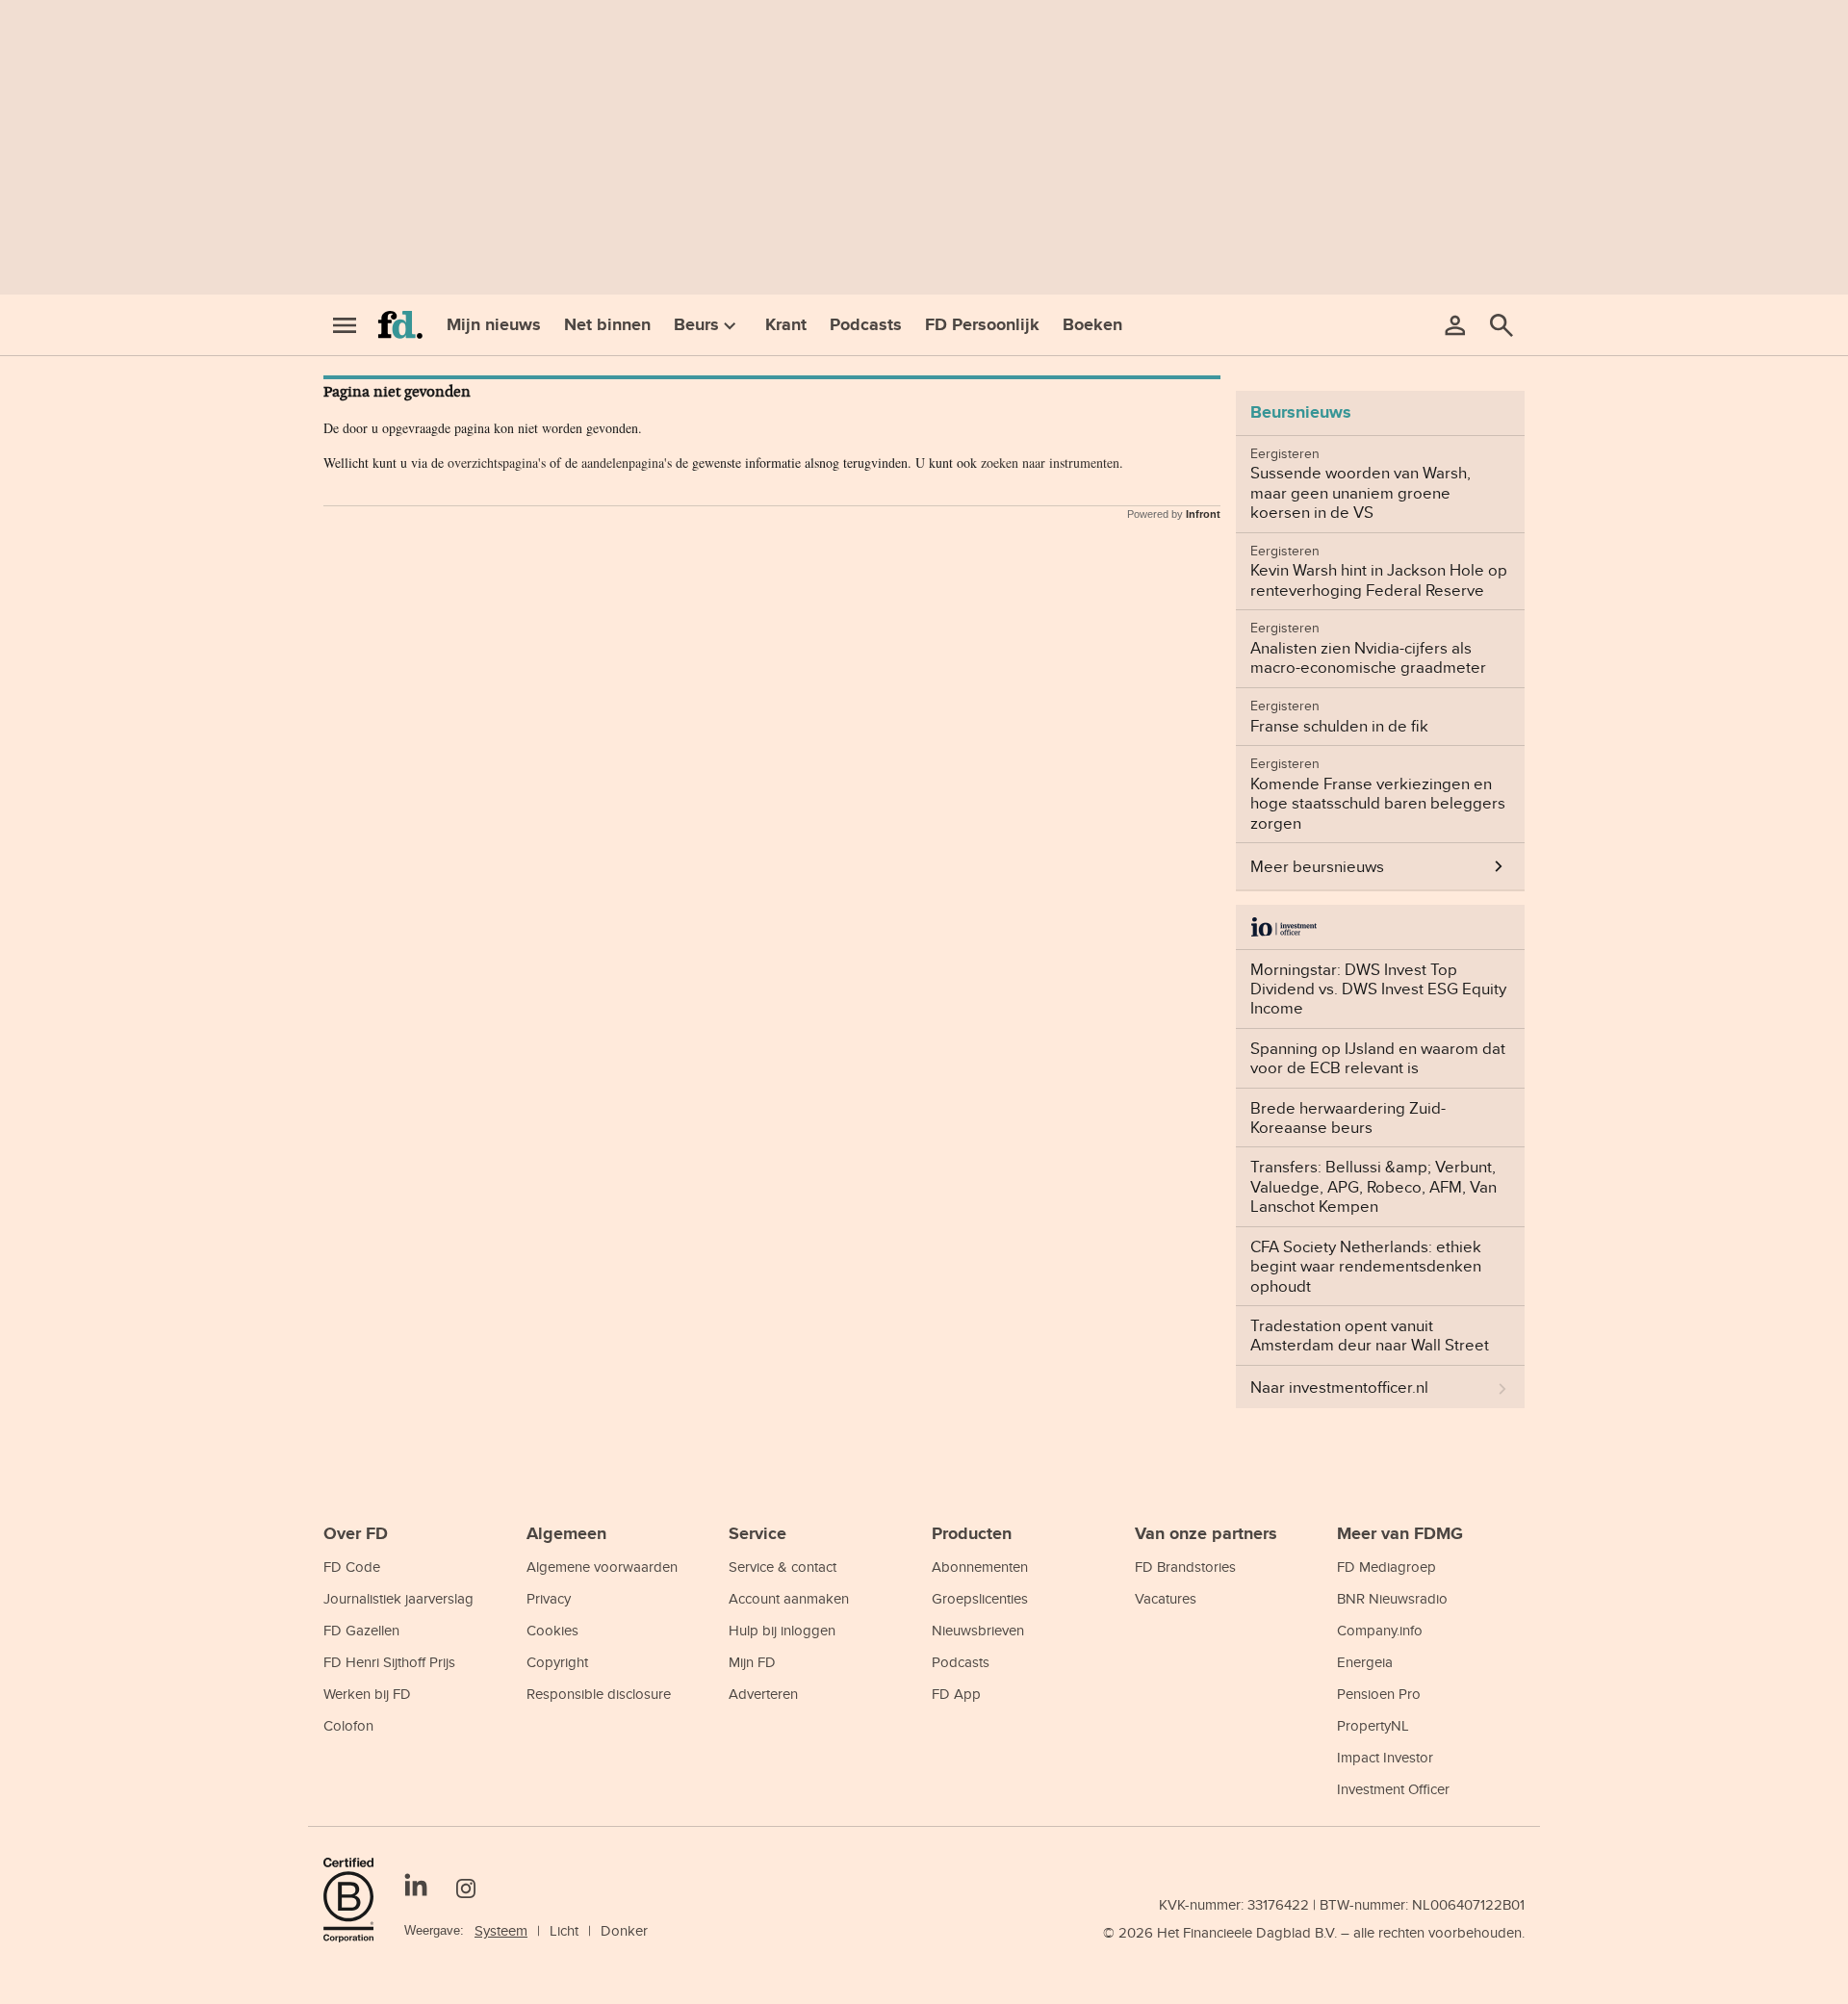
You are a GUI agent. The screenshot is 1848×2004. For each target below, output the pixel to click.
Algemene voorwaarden (602, 1567)
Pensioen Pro (1379, 1694)
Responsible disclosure (599, 1694)
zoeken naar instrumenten (1050, 462)
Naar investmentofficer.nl (1339, 1387)
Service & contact (783, 1567)
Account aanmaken (789, 1598)
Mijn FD (752, 1662)
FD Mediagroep (1386, 1567)
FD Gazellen (361, 1630)
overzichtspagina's (497, 462)
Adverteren (763, 1694)
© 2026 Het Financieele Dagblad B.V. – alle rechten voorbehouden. (1314, 1932)
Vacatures (1166, 1598)
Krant (786, 324)
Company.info (1380, 1630)
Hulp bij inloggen (782, 1630)
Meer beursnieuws (1317, 866)
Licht (564, 1930)
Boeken (1092, 324)
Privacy (549, 1598)
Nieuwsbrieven (978, 1630)
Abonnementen (980, 1567)
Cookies (552, 1630)
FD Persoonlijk (982, 324)
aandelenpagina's (627, 462)
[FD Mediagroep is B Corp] (356, 1900)
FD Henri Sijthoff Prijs (389, 1662)
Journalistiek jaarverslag (398, 1598)
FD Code (352, 1567)
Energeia (1365, 1662)
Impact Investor (1385, 1757)
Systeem (501, 1930)
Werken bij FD (367, 1694)
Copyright (557, 1662)
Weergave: (434, 1930)
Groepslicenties (980, 1598)
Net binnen (607, 324)
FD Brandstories (1185, 1567)
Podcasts (866, 324)
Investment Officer (1393, 1789)
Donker (624, 1930)
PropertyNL (1373, 1725)
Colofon (348, 1725)
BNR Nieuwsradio (1392, 1598)
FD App (956, 1694)
